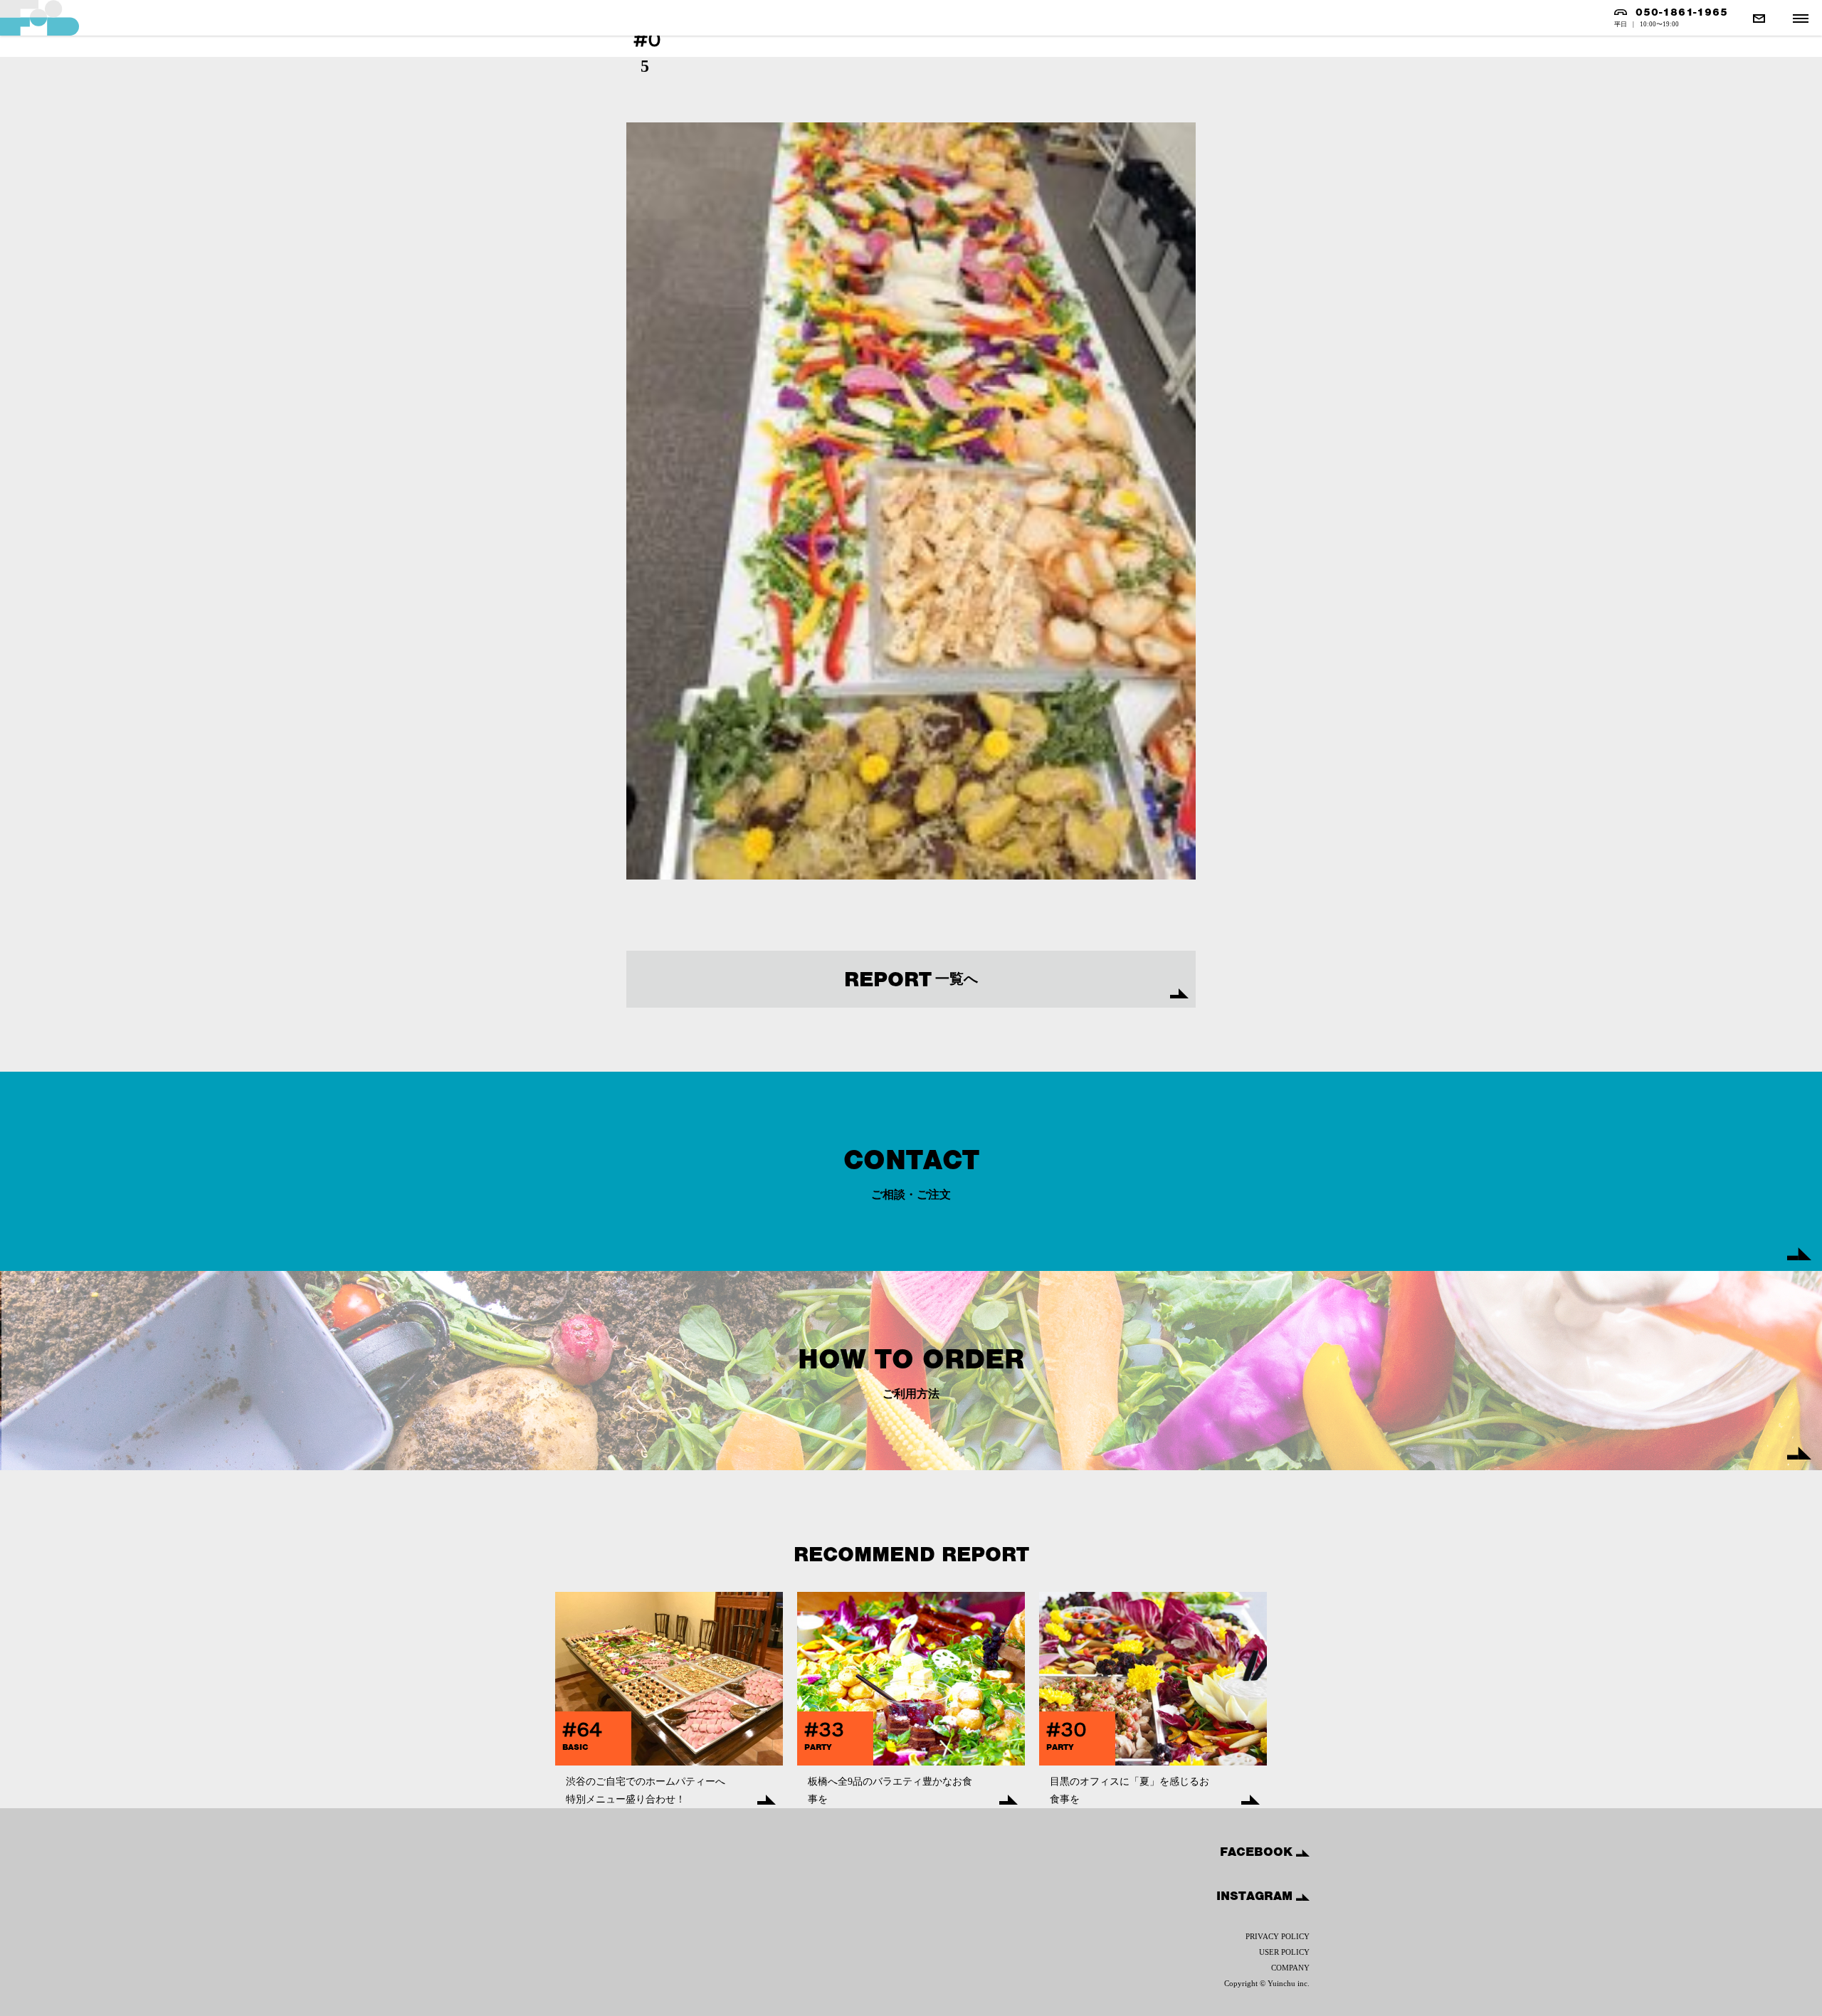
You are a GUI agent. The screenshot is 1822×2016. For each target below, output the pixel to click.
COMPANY (1290, 1968)
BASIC (575, 1747)
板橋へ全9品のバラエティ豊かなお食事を (890, 1790)
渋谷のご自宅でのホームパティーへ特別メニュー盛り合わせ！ (646, 1790)
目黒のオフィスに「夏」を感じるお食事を (1129, 1790)
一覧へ (911, 979)
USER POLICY (1284, 1952)
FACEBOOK (1258, 1852)
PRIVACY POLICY (1278, 1936)
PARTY (818, 1747)
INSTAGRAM (1256, 1896)
